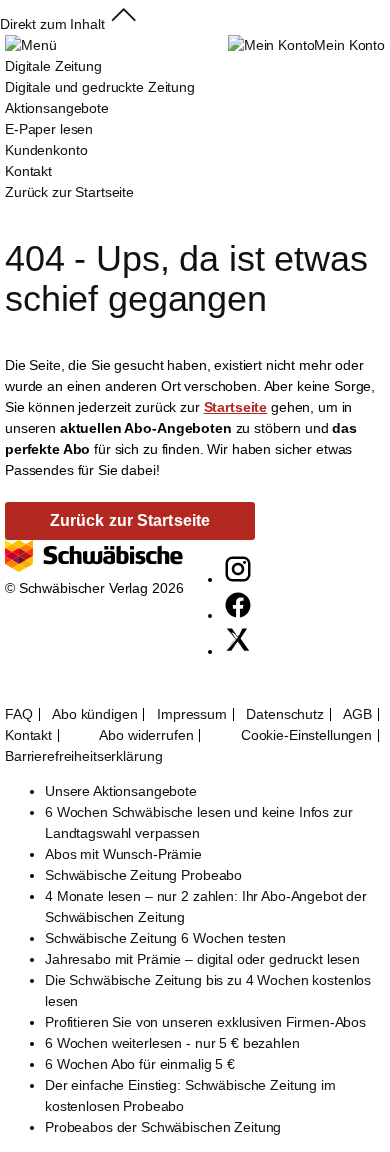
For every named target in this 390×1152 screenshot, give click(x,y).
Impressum (192, 714)
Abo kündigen (94, 714)
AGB (357, 714)
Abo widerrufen (146, 735)
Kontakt (28, 735)
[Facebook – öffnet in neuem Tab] (238, 615)
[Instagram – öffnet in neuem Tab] (238, 579)
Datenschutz (284, 714)
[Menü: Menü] (30, 45)
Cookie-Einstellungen (306, 735)
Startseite (236, 407)
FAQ (19, 714)
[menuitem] (100, 108)
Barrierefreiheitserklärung (83, 756)
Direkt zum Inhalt (52, 24)
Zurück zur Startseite (69, 192)
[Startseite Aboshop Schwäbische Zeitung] (94, 567)
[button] (123, 24)
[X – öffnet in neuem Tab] (238, 651)
